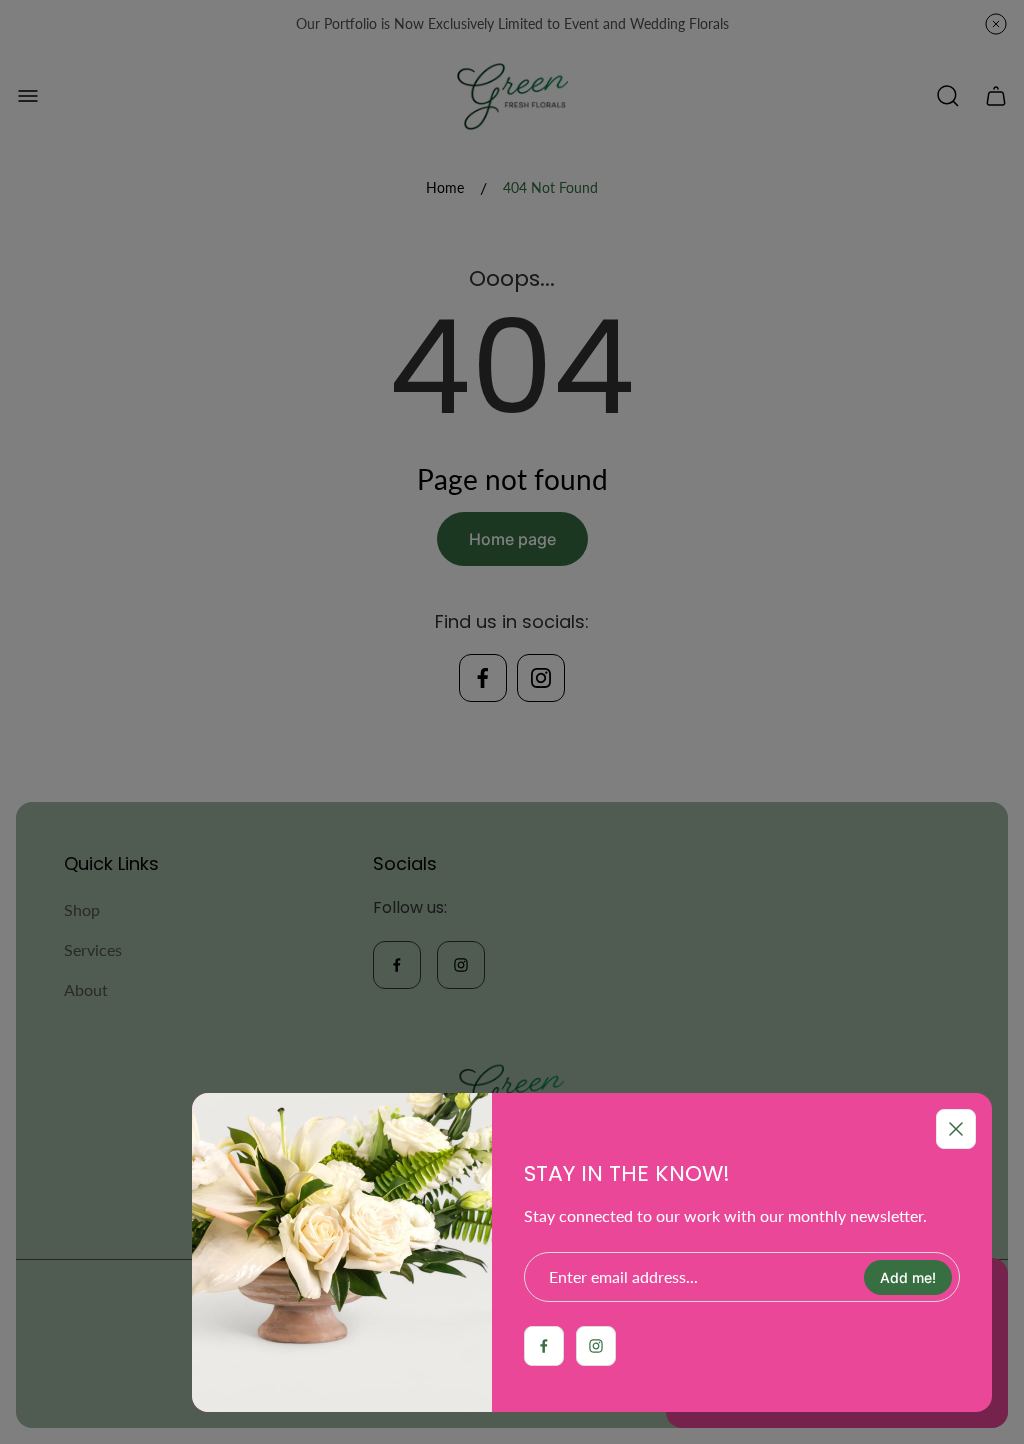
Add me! (908, 1277)
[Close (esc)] (956, 1129)
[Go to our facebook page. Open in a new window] (544, 1346)
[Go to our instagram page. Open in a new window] (596, 1346)
